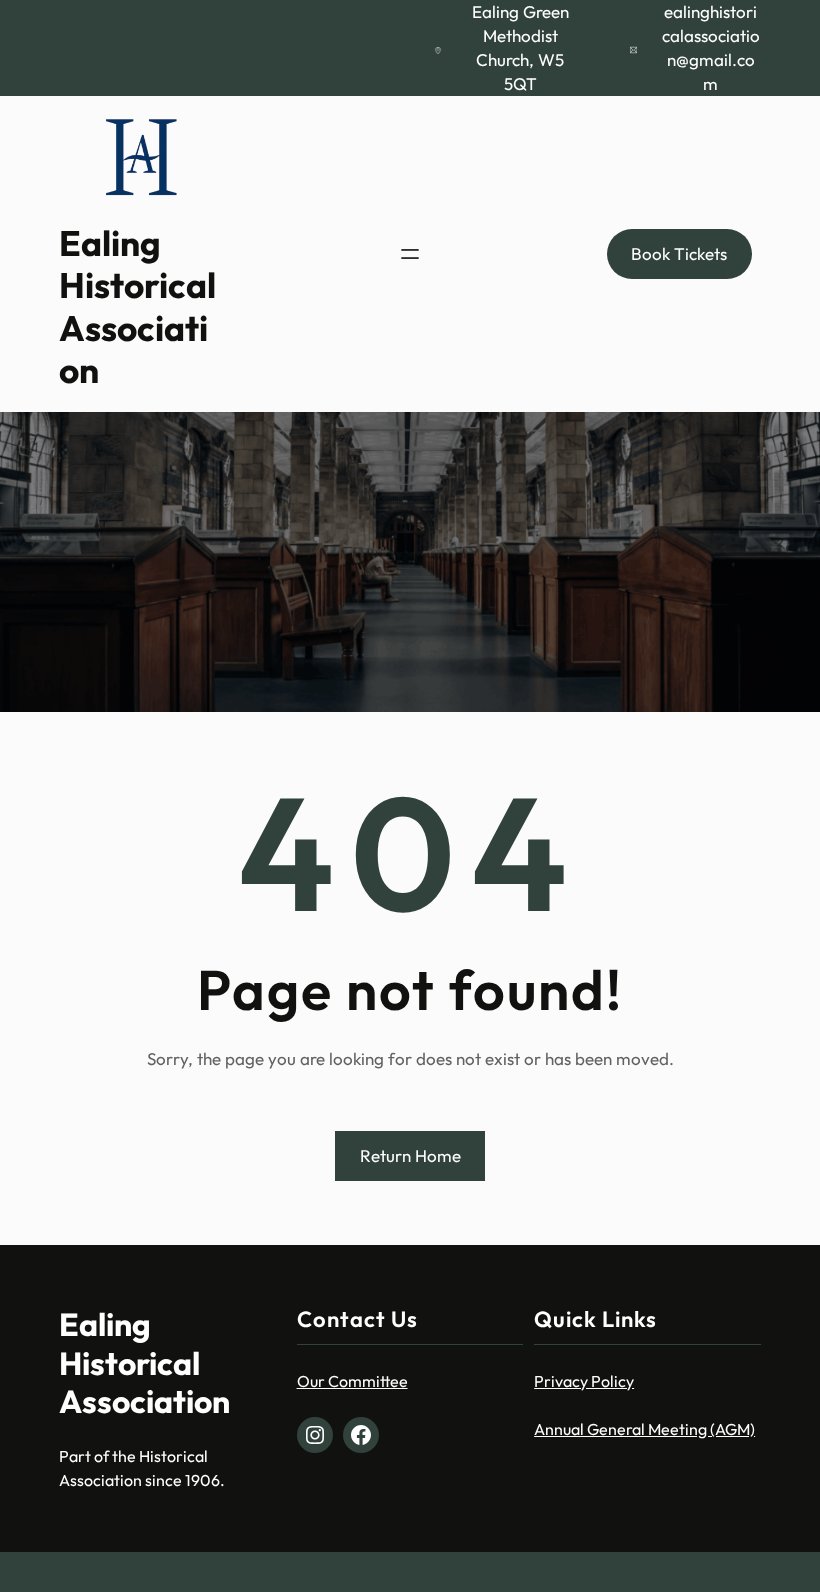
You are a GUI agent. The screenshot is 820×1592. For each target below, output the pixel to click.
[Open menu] (410, 254)
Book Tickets (679, 253)
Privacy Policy (584, 1381)
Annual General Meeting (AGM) (644, 1429)
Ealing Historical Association (137, 306)
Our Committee (352, 1381)
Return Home (410, 1155)
